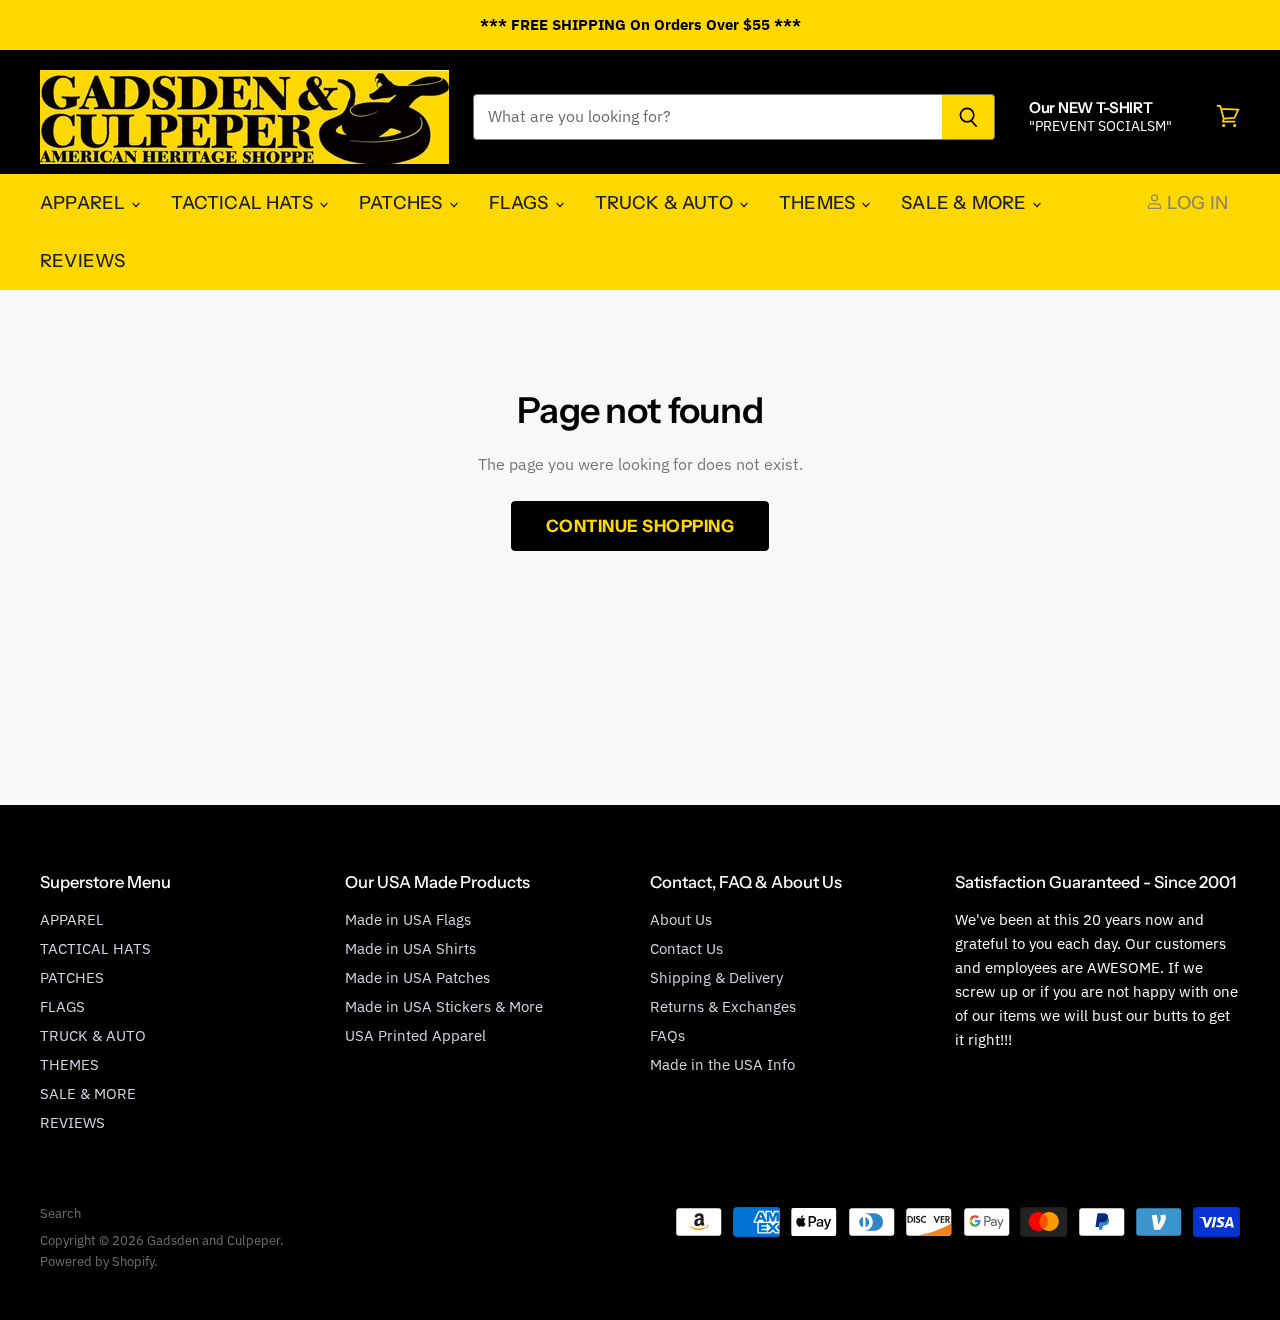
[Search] (968, 117)
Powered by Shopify (97, 1261)
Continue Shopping (640, 525)
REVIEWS (82, 260)
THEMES (819, 202)
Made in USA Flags (408, 919)
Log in (1195, 202)
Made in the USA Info (722, 1064)
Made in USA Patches (417, 977)
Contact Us (686, 948)
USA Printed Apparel (415, 1035)
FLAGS (521, 202)
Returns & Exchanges (723, 1006)
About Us (681, 919)
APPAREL (84, 202)
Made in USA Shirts (410, 948)
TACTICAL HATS (244, 202)
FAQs (667, 1035)
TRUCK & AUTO (666, 202)
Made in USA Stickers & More (444, 1006)
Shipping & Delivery (716, 977)
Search (60, 1213)
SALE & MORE (965, 202)
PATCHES (402, 202)
